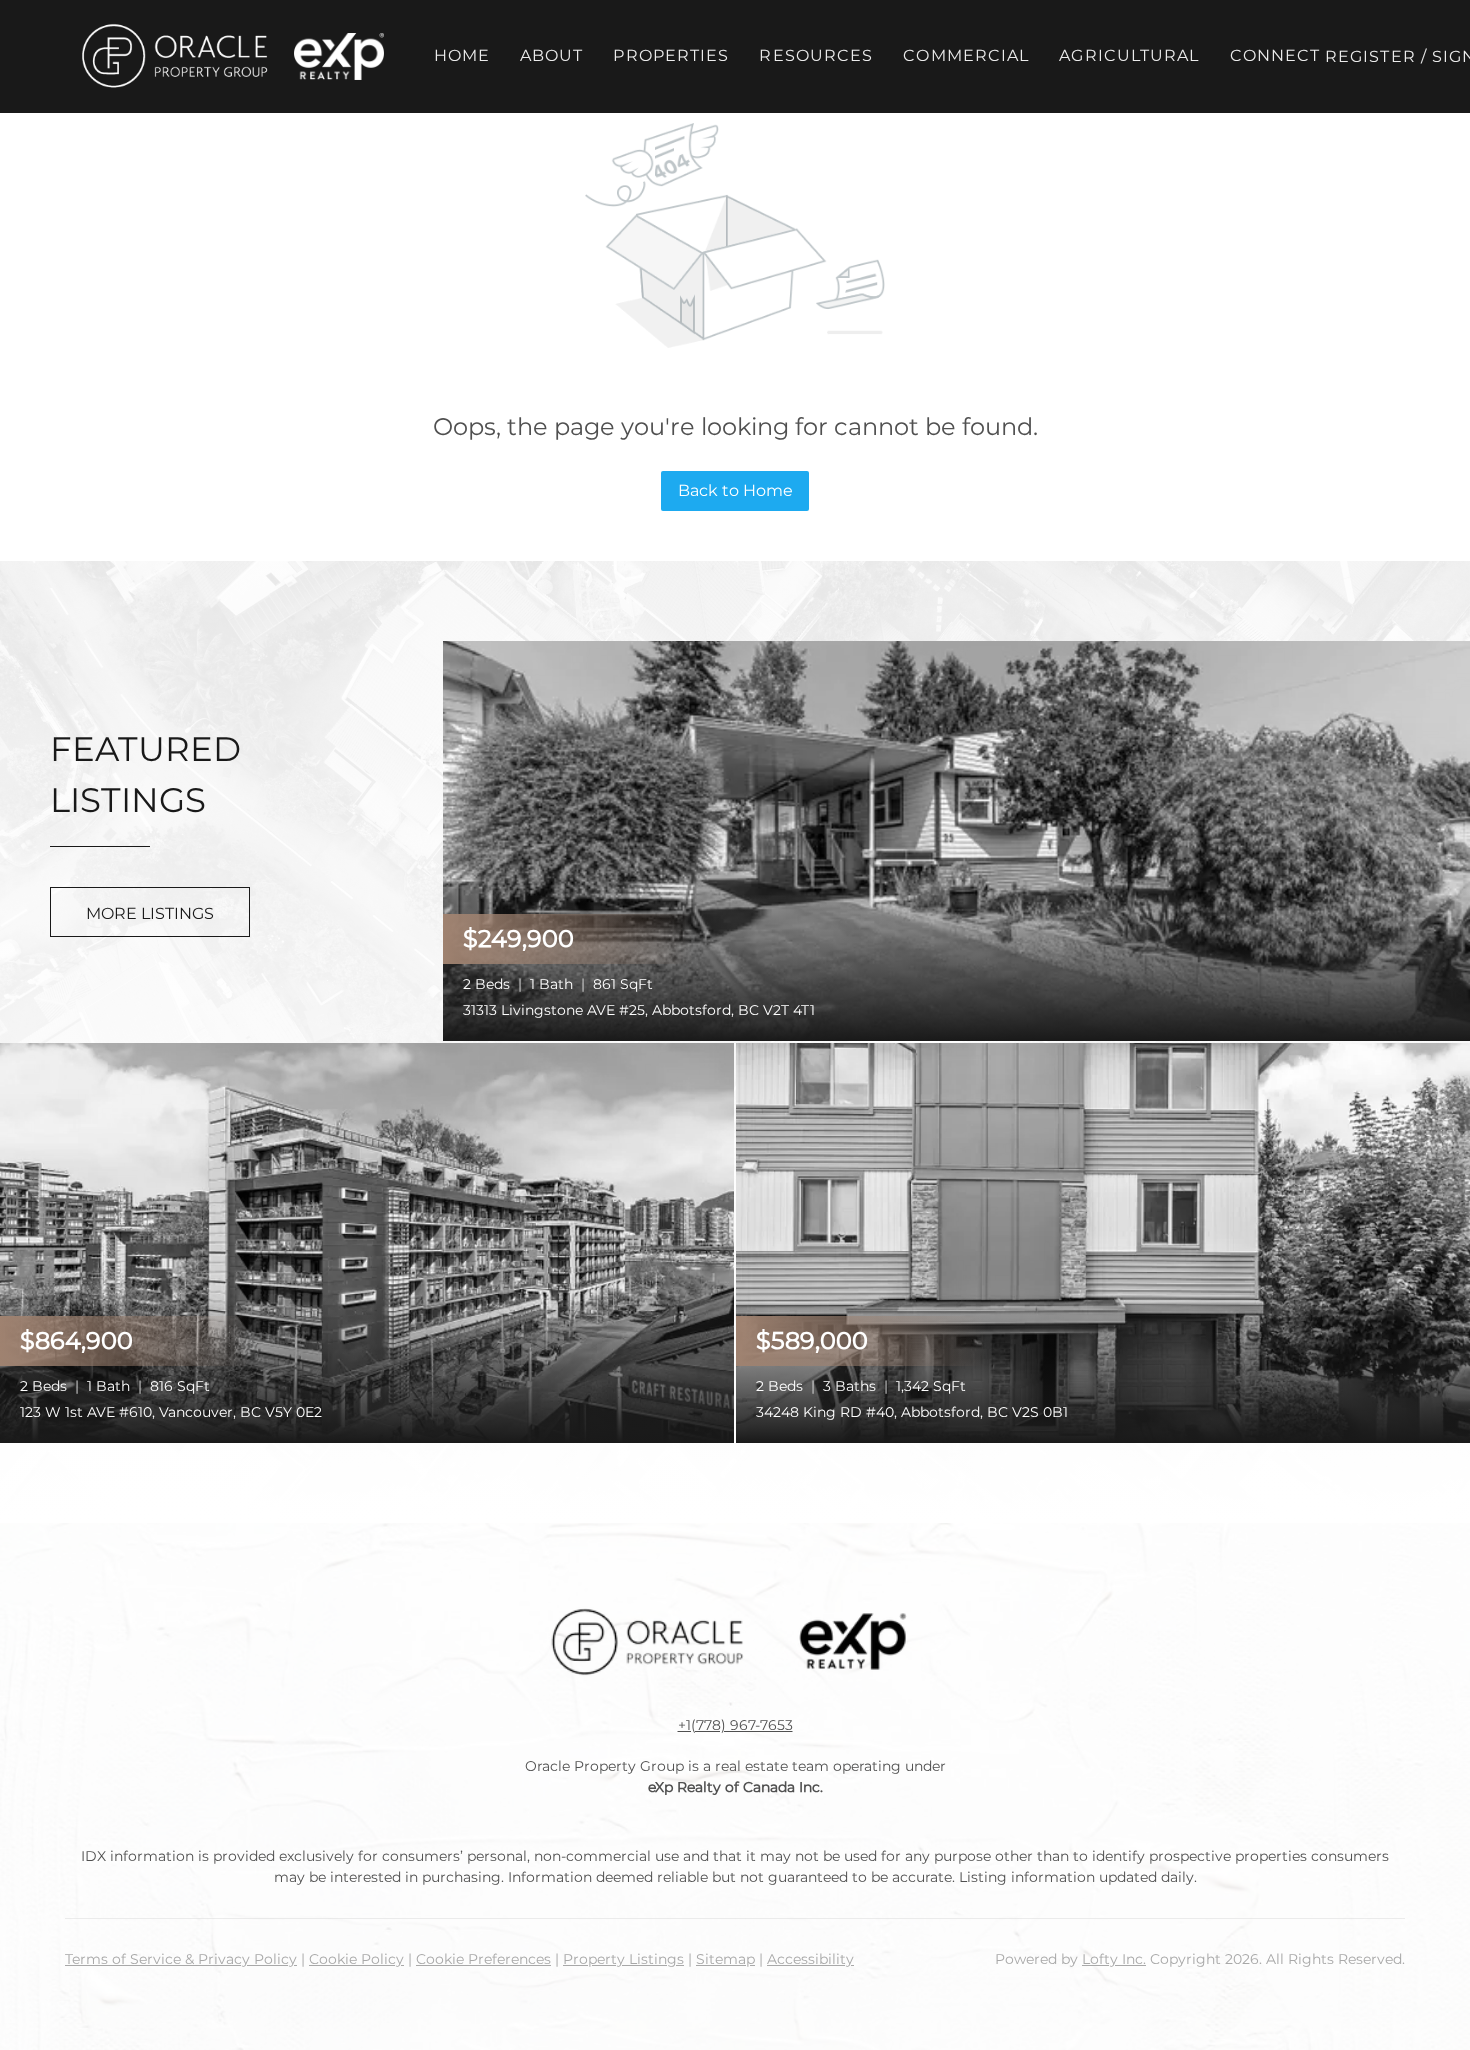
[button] (174, 56)
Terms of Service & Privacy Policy (181, 1959)
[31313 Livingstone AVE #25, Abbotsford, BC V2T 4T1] (956, 839)
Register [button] (1370, 56)
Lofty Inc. (1114, 1959)
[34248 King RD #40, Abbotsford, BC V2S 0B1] (1103, 1241)
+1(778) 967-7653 (735, 1725)
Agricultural (1129, 55)
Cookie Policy (356, 1959)
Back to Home (735, 490)
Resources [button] (816, 55)
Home (462, 55)
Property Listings (623, 1959)
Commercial (966, 55)
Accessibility (810, 1959)
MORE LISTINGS (150, 913)
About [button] (552, 55)
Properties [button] (671, 55)
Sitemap (725, 1959)
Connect (1275, 55)
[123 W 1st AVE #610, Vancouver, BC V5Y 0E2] (367, 1241)
